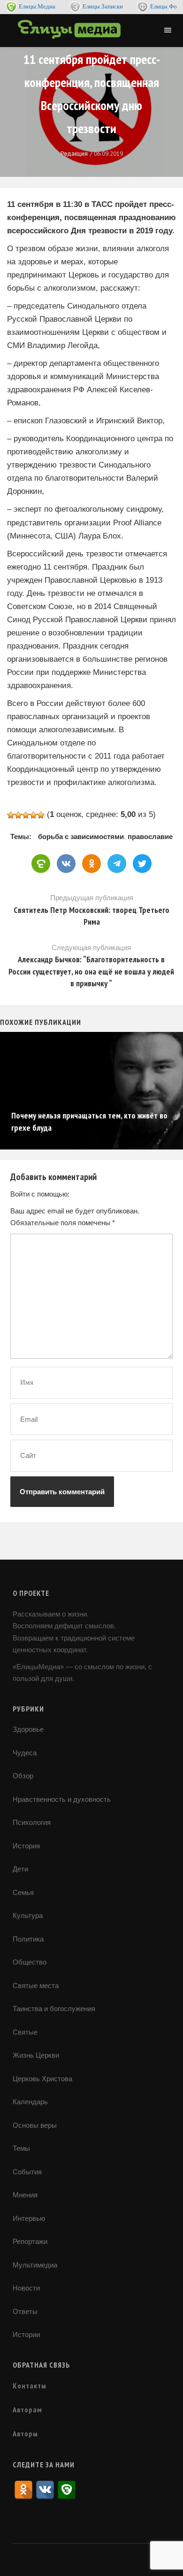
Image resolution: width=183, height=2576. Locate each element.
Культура (28, 1915)
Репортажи (30, 2241)
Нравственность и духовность (62, 1799)
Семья (23, 1892)
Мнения (25, 2195)
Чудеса (25, 1753)
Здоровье (28, 1729)
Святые (25, 2032)
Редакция (74, 154)
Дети (20, 1869)
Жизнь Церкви (36, 2055)
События (27, 2172)
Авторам (27, 2410)
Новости (26, 2288)
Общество (30, 1962)
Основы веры (35, 2125)
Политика (28, 1939)
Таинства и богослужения (54, 2009)
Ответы (25, 2311)
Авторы (25, 2433)
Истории (26, 2334)
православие (150, 836)
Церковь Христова (42, 2079)
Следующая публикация (91, 966)
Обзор (23, 1776)
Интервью (29, 2218)
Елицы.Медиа (37, 6)
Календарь (30, 2102)
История (26, 1846)
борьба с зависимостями (81, 836)
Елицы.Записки (103, 6)
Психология (32, 1822)
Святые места (36, 1986)
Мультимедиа (35, 2265)
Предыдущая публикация (91, 910)
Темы (21, 2148)
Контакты (30, 2386)
